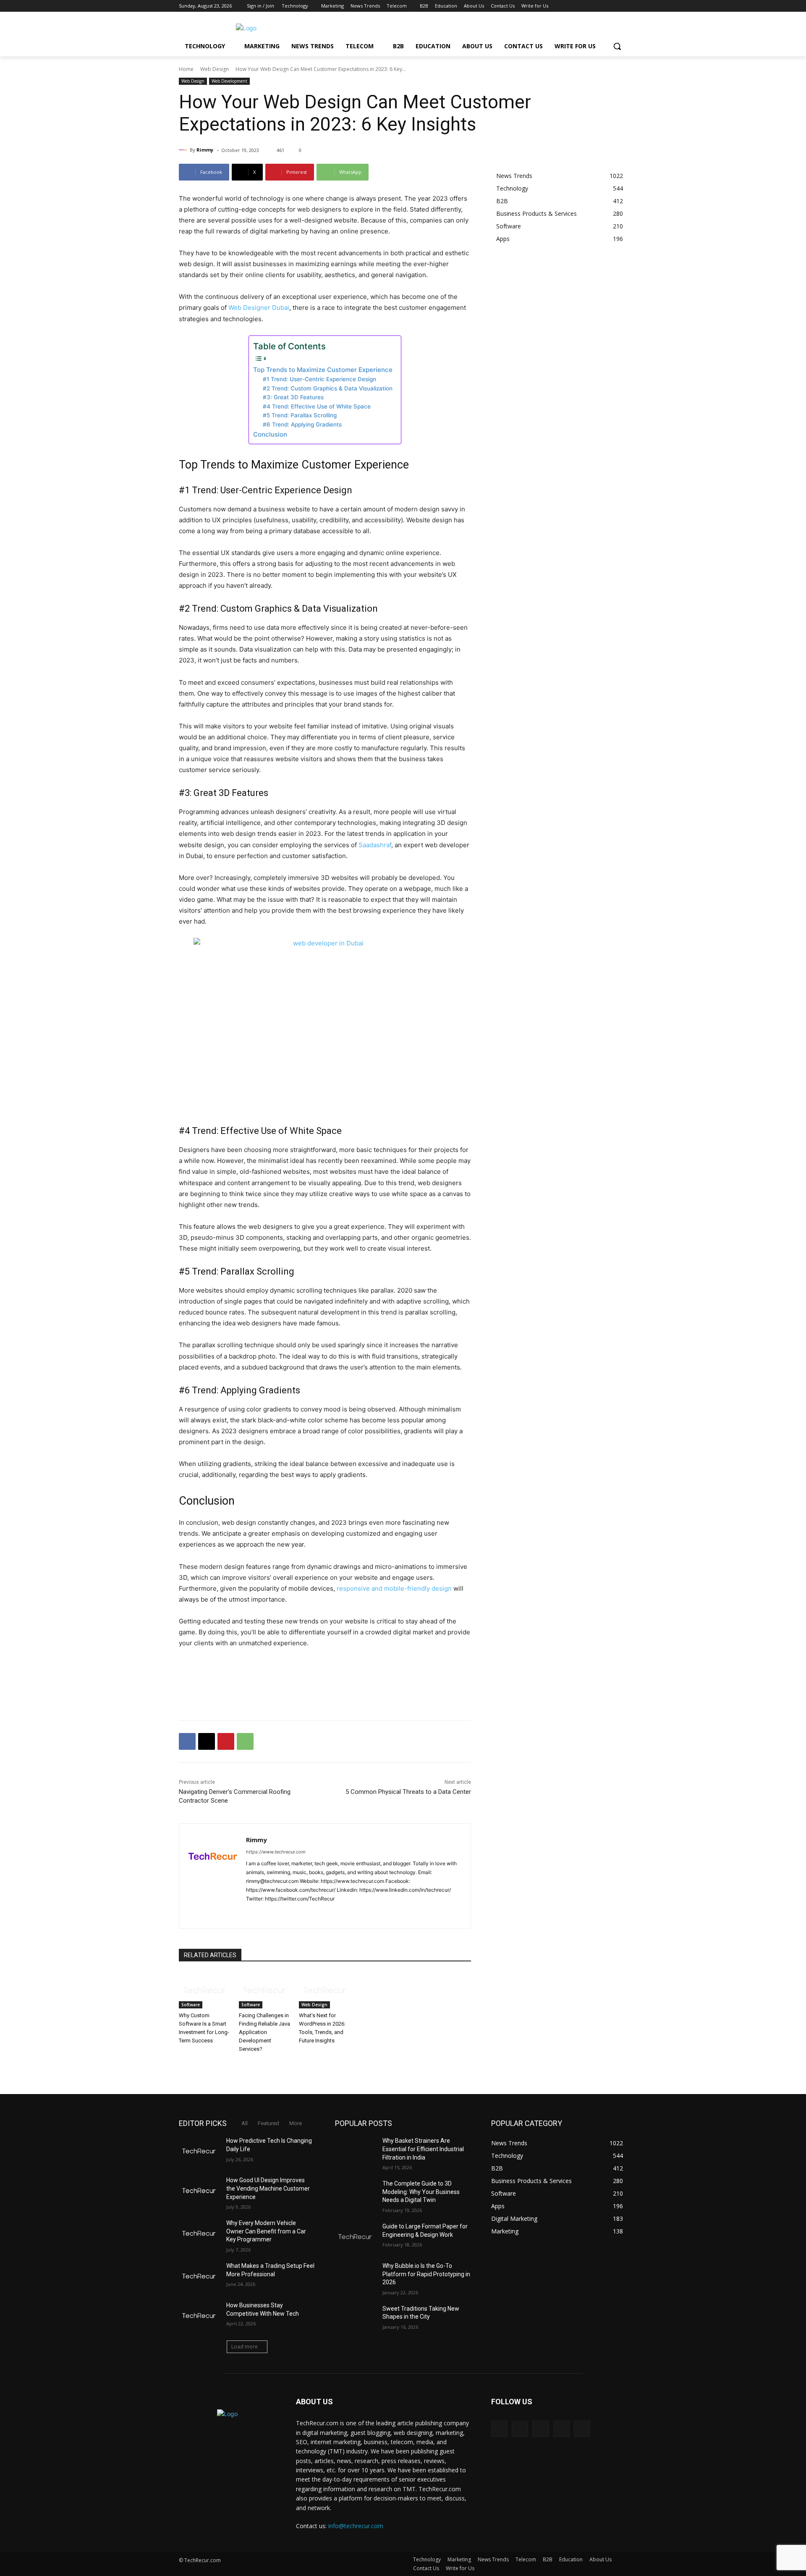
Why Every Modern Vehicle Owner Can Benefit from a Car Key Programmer (266, 2231)
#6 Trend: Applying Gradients (302, 424)
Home (186, 69)
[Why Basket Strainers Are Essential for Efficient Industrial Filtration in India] (355, 2151)
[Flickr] (540, 2429)
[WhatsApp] (245, 1741)
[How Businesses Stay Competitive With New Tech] (199, 2316)
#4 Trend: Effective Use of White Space (317, 406)
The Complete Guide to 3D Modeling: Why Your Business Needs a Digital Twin (421, 2192)
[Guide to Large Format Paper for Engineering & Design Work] (355, 2237)
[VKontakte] (582, 2429)
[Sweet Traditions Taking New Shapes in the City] (355, 2319)
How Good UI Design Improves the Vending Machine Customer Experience (268, 2188)
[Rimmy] (184, 150)
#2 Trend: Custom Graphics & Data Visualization (328, 388)
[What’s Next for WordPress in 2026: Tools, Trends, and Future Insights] (325, 1990)
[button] (617, 46)
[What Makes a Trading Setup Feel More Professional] (199, 2276)
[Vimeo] (611, 6)
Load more (245, 2347)
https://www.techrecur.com (276, 1852)
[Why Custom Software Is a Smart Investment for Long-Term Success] (205, 1990)
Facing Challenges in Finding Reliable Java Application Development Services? (264, 2032)
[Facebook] (576, 6)
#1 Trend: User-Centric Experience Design (319, 379)
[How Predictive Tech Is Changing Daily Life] (199, 2151)
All (245, 2123)
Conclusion (270, 434)
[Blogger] (499, 2429)
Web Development (229, 81)
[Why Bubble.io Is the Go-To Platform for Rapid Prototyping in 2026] (355, 2276)
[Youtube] (622, 6)
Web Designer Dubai (259, 308)
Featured (268, 2123)
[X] (599, 6)
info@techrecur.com (356, 2526)
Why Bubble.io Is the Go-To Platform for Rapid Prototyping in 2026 (426, 2274)
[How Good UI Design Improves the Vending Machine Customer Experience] (199, 2191)
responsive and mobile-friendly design (394, 1588)
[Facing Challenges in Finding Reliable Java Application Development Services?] (265, 1990)
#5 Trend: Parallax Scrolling (300, 415)
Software (191, 2005)
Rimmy (205, 150)
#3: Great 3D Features (293, 397)
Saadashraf (375, 845)
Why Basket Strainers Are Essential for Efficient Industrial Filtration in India (423, 2149)
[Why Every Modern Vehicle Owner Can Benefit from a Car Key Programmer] (199, 2233)
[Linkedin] (279, 1912)
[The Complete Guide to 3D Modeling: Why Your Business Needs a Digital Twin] (355, 2194)
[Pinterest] (226, 1741)
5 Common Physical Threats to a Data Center (408, 1792)
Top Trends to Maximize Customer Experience (323, 370)
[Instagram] (587, 6)
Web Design (215, 69)
